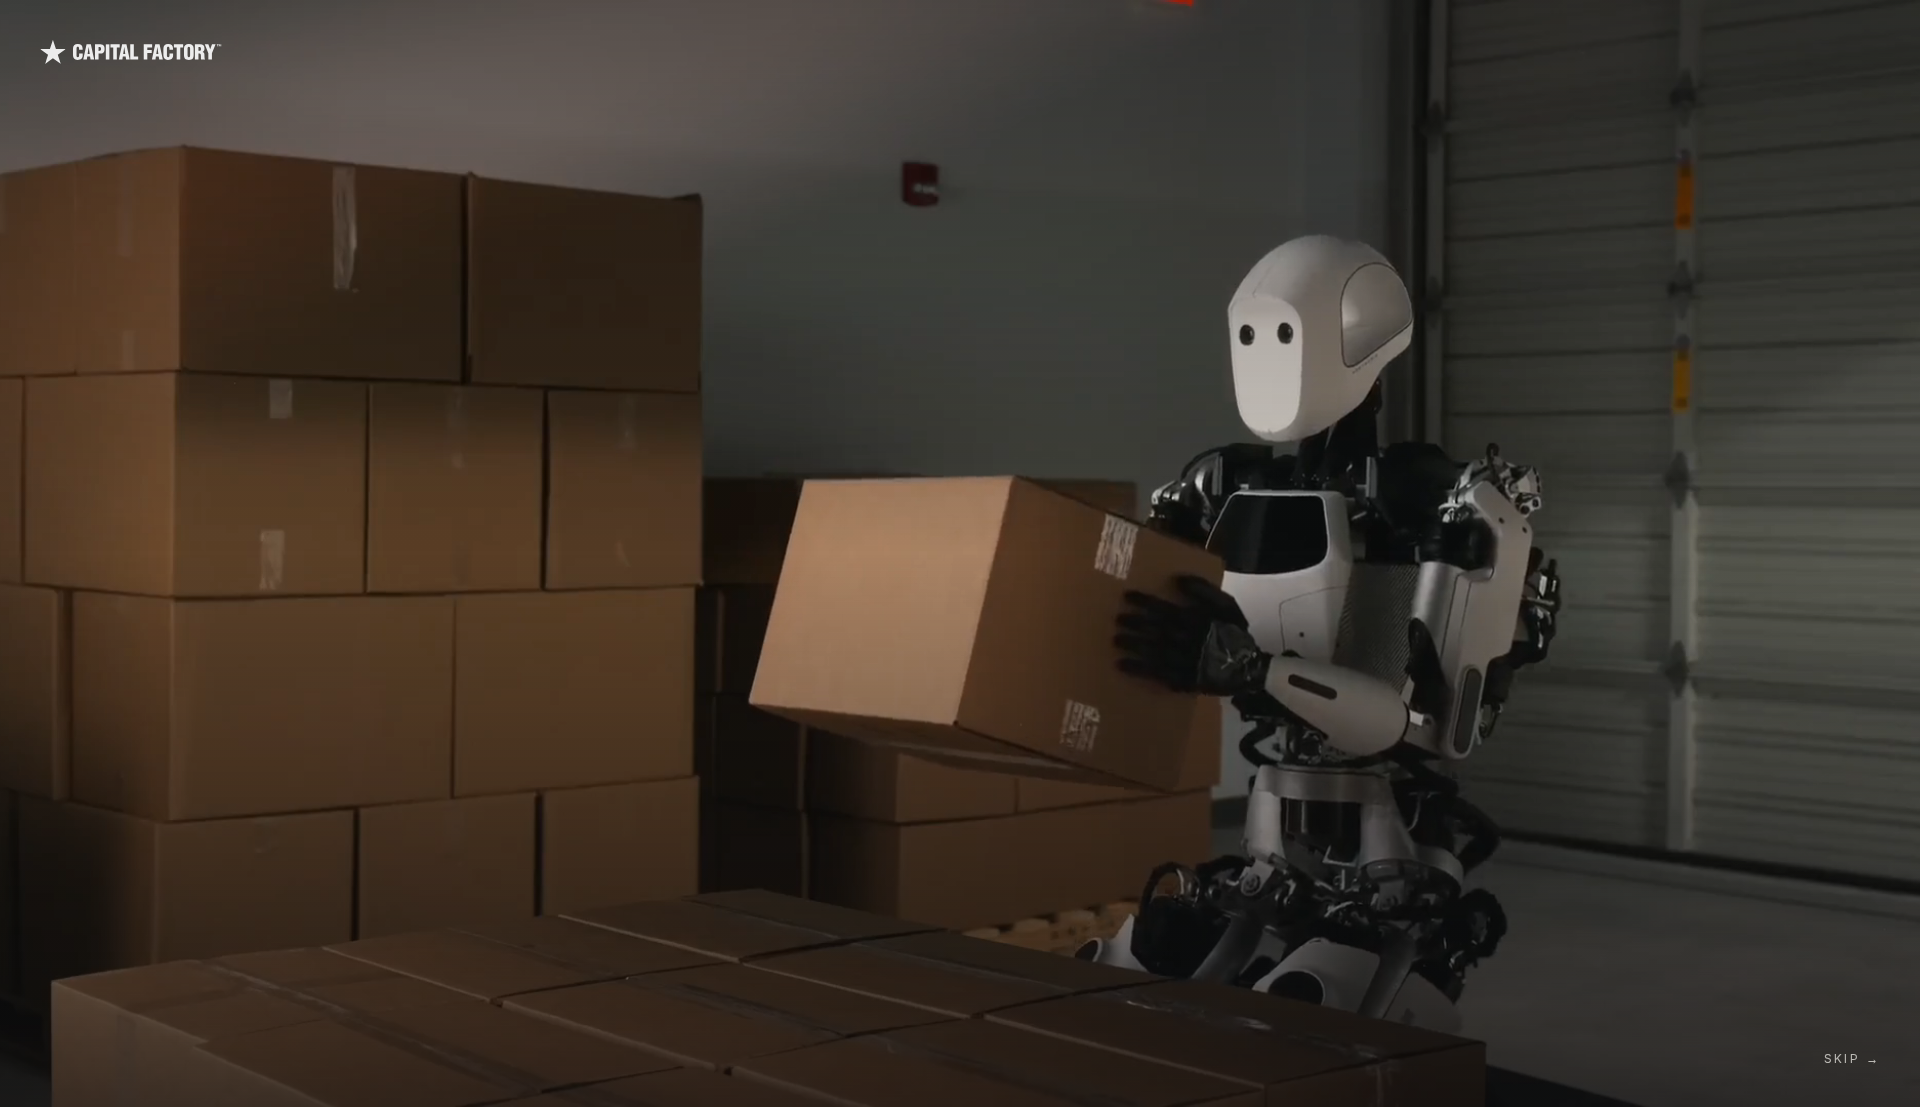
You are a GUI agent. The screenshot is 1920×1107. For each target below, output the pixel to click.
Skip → (1852, 1058)
